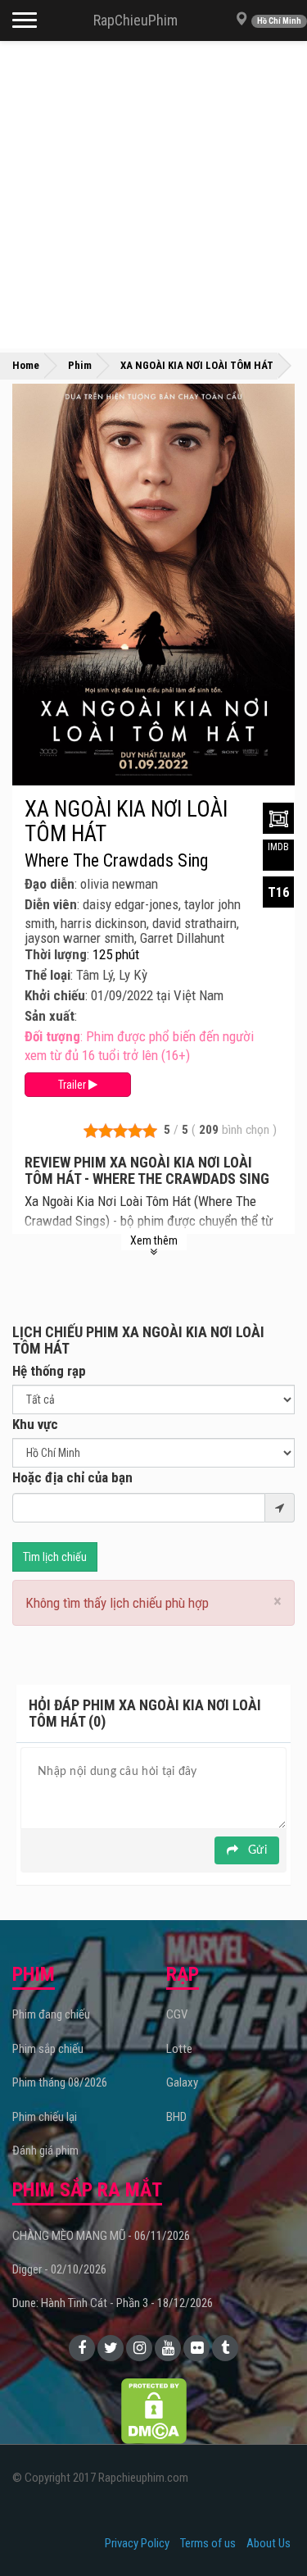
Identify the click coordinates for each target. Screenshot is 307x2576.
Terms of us (208, 2543)
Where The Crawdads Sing (116, 861)
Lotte (179, 2049)
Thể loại (47, 975)
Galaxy (182, 2082)
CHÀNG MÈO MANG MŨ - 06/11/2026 (101, 2236)
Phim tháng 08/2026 (60, 2082)
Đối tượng (52, 1036)
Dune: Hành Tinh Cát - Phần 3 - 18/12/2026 (113, 2303)
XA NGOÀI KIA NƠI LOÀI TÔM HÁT (126, 821)
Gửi (256, 1850)
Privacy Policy (137, 2543)
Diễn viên (51, 904)
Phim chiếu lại (45, 2117)
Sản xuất (50, 1016)
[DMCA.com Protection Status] (154, 2410)
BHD (176, 2117)
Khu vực (35, 1424)
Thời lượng (56, 954)
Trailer (73, 1085)
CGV (177, 2014)
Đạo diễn (50, 884)
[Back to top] (269, 2530)
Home (26, 365)
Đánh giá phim (45, 2150)
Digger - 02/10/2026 (59, 2269)
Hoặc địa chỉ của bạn (72, 1477)
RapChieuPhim (135, 20)
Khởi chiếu (55, 995)
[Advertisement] (153, 195)
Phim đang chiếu (51, 2014)
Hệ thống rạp (49, 1371)
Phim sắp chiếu (48, 2049)
